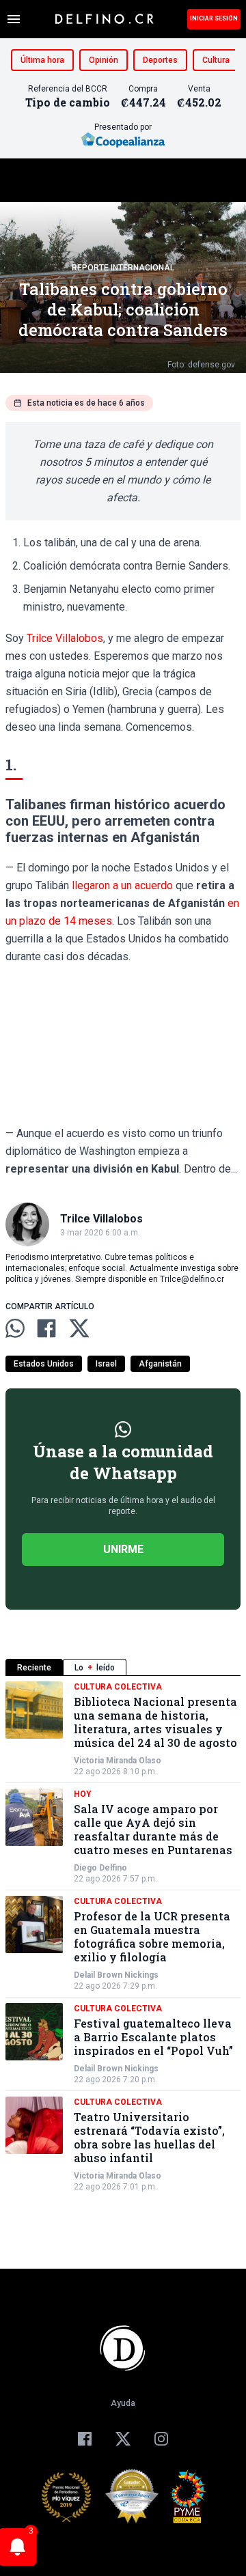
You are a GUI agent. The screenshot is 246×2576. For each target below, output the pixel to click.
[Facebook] (85, 2439)
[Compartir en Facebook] (46, 1328)
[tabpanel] (123, 1937)
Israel (106, 1364)
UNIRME (123, 1549)
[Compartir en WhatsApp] (15, 1328)
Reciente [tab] (34, 1668)
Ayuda (123, 2403)
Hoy (83, 1794)
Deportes (160, 60)
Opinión (104, 60)
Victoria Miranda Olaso (118, 1761)
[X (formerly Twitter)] (123, 2439)
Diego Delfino (100, 1868)
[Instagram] (161, 2439)
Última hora (42, 60)
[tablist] (123, 1667)
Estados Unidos (44, 1364)
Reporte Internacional (123, 268)
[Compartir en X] (79, 1328)
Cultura (216, 60)
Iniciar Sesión (214, 18)
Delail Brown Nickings (116, 1975)
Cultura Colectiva (118, 1687)
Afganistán (160, 1364)
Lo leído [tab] (95, 1668)
